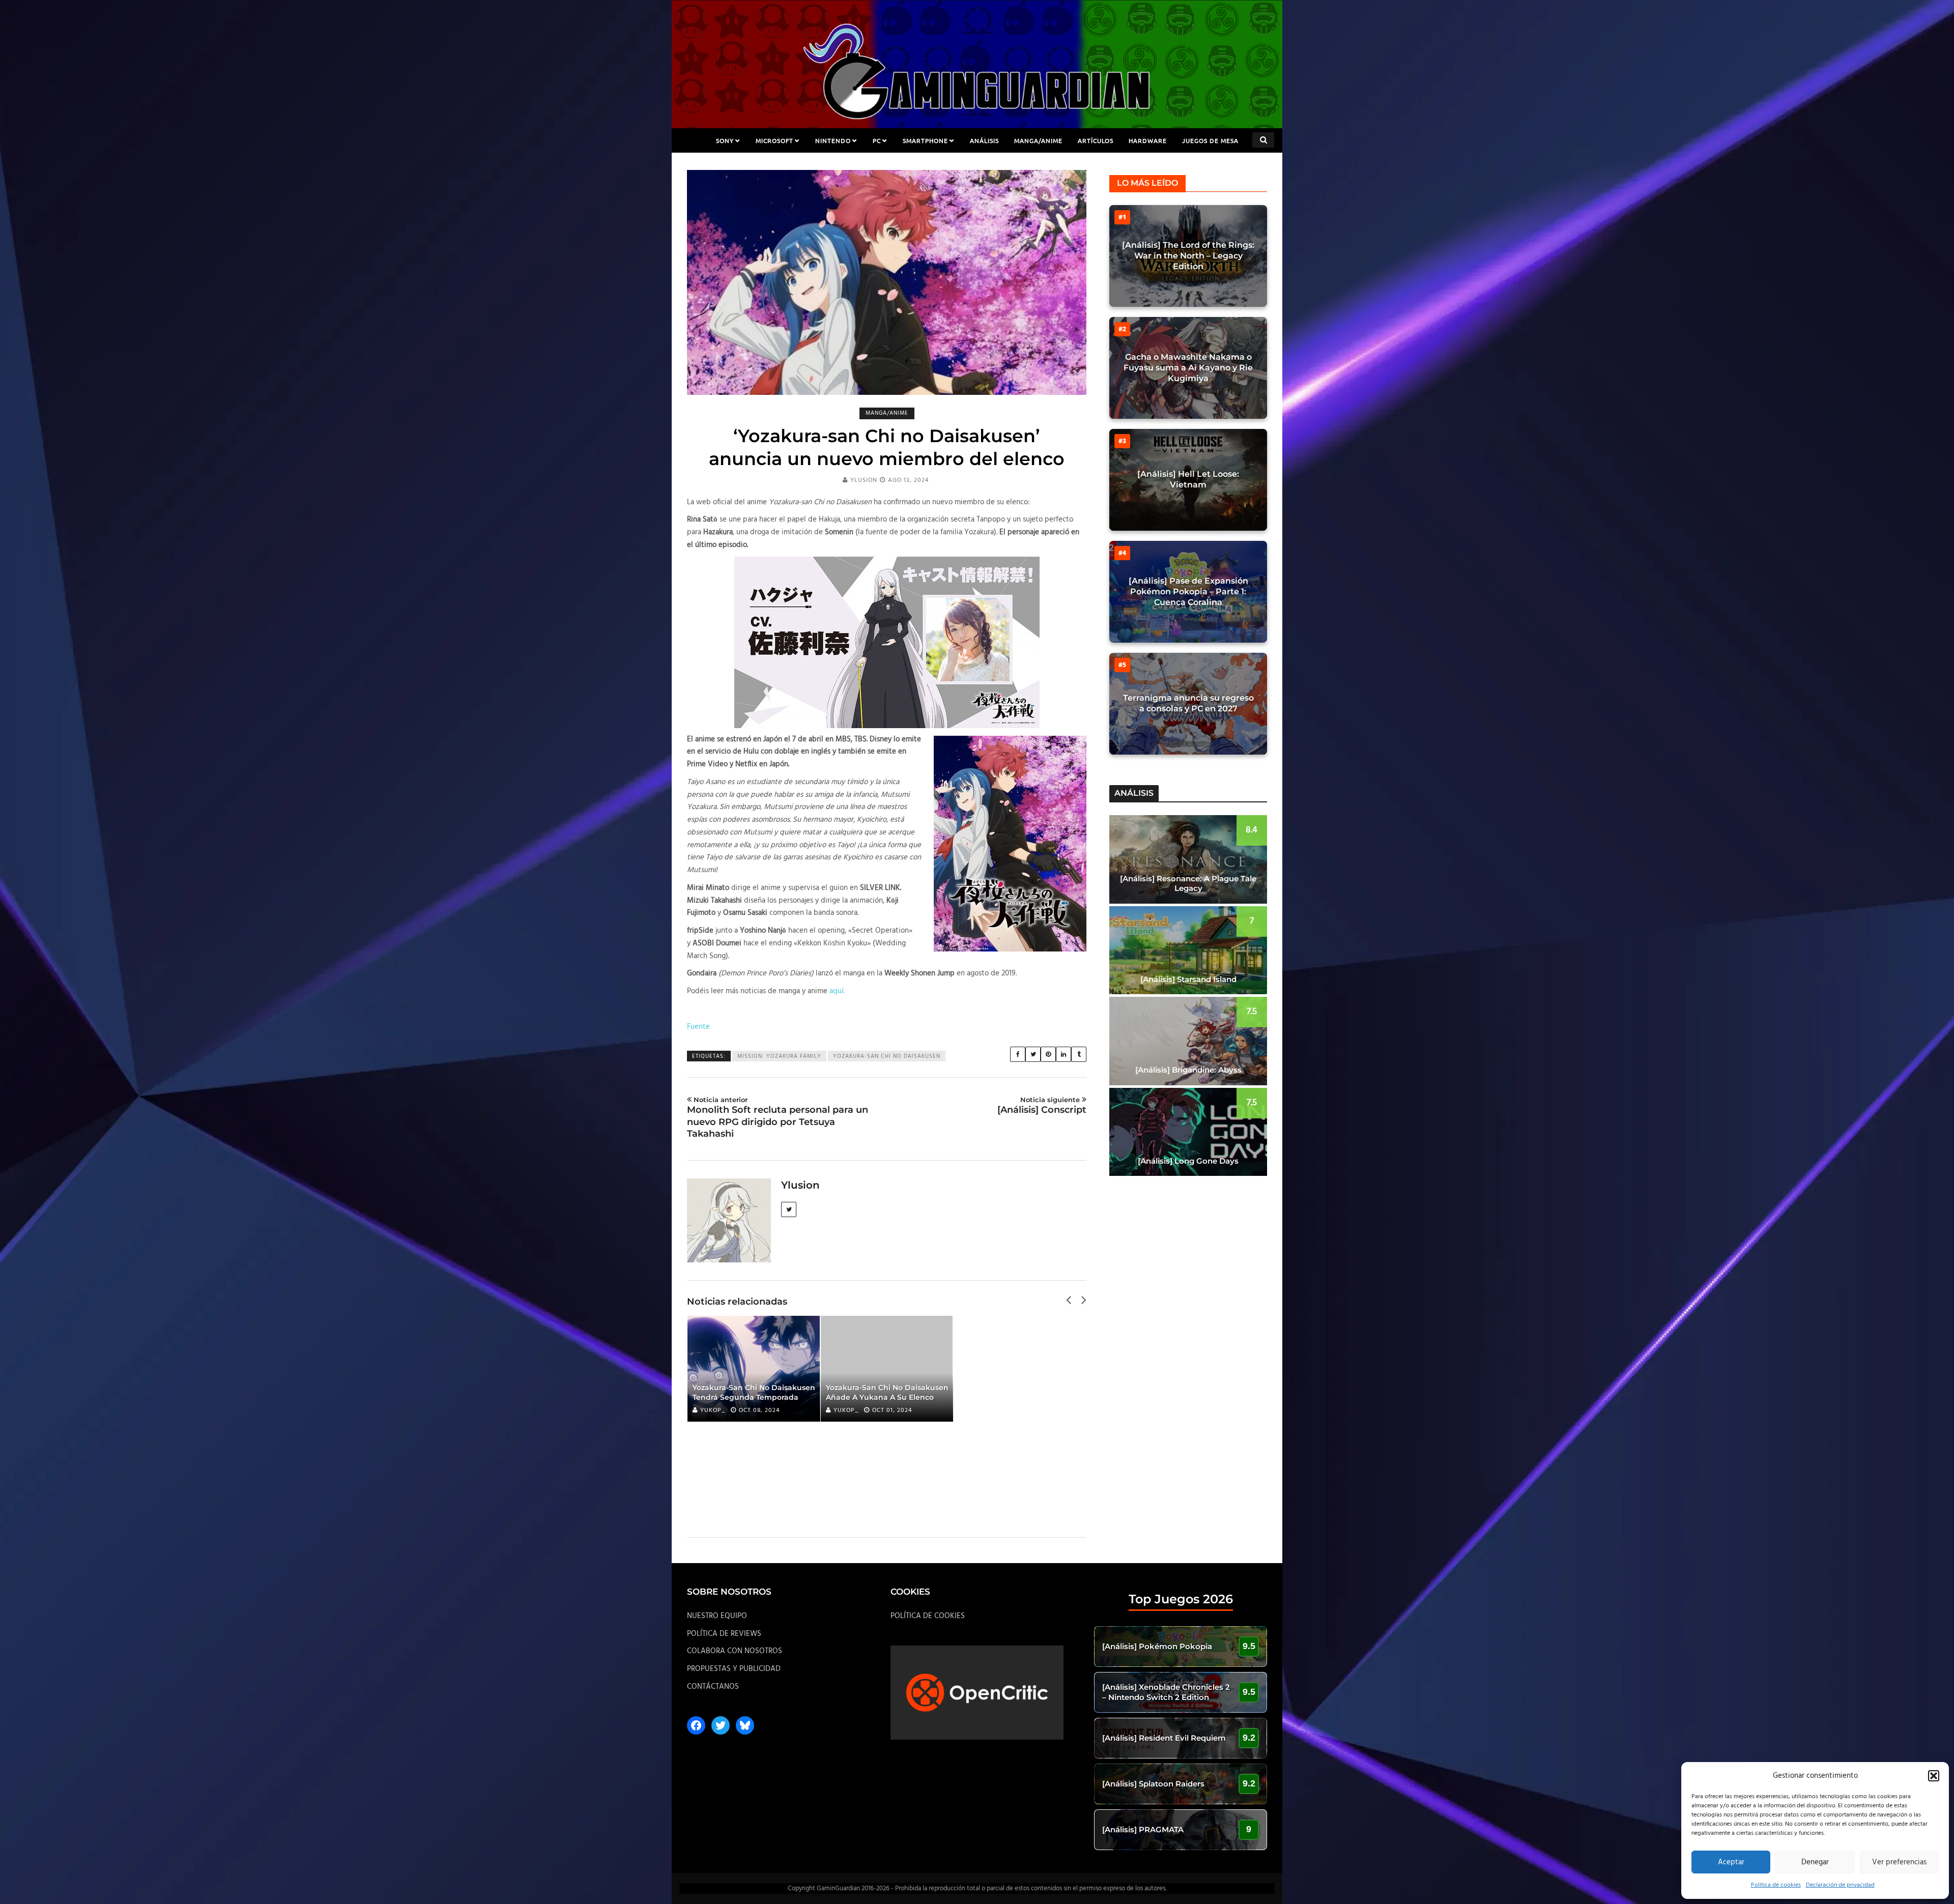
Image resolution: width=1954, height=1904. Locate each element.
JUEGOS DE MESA (1210, 140)
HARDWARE (1148, 140)
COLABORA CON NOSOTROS (735, 1651)
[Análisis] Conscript (1042, 1105)
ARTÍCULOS (1096, 140)
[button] (1934, 1776)
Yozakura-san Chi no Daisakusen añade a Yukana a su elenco (887, 1392)
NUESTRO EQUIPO (717, 1616)
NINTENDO (833, 140)
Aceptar (1731, 1862)
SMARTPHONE (925, 140)
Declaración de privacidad (1840, 1885)
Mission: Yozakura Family (779, 1056)
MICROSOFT (774, 140)
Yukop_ (713, 1410)
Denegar (1815, 1862)
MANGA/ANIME (1038, 140)
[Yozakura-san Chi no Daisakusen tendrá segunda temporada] (754, 1369)
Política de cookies (1776, 1885)
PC (877, 140)
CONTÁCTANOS (713, 1687)
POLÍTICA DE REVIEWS (724, 1634)
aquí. (837, 991)
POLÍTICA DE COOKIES (928, 1616)
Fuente (698, 1027)
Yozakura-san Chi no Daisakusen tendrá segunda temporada (754, 1392)
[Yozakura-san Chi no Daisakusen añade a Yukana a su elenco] (887, 1369)
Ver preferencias (1899, 1862)
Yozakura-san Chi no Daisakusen (887, 1056)
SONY (725, 140)
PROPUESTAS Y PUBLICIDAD (734, 1669)
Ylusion (864, 480)
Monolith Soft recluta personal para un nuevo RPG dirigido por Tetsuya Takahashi (778, 1117)
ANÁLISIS (984, 140)
